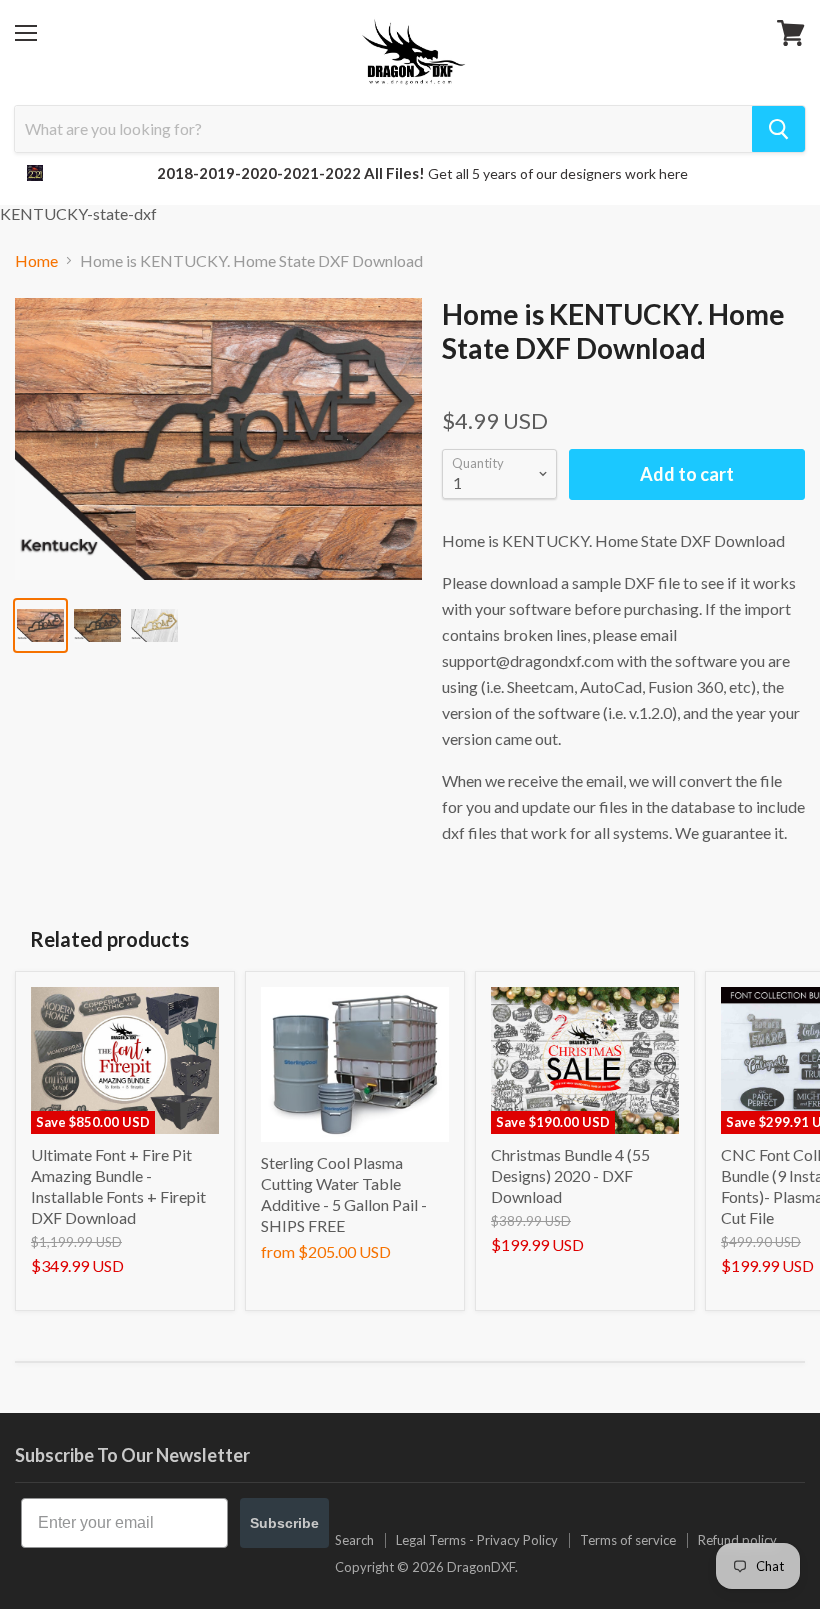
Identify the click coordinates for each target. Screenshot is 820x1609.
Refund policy (737, 1540)
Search (354, 1540)
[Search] (778, 129)
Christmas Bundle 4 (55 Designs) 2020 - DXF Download (570, 1175)
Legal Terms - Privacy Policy (477, 1540)
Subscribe (284, 1523)
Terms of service (628, 1540)
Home (36, 261)
